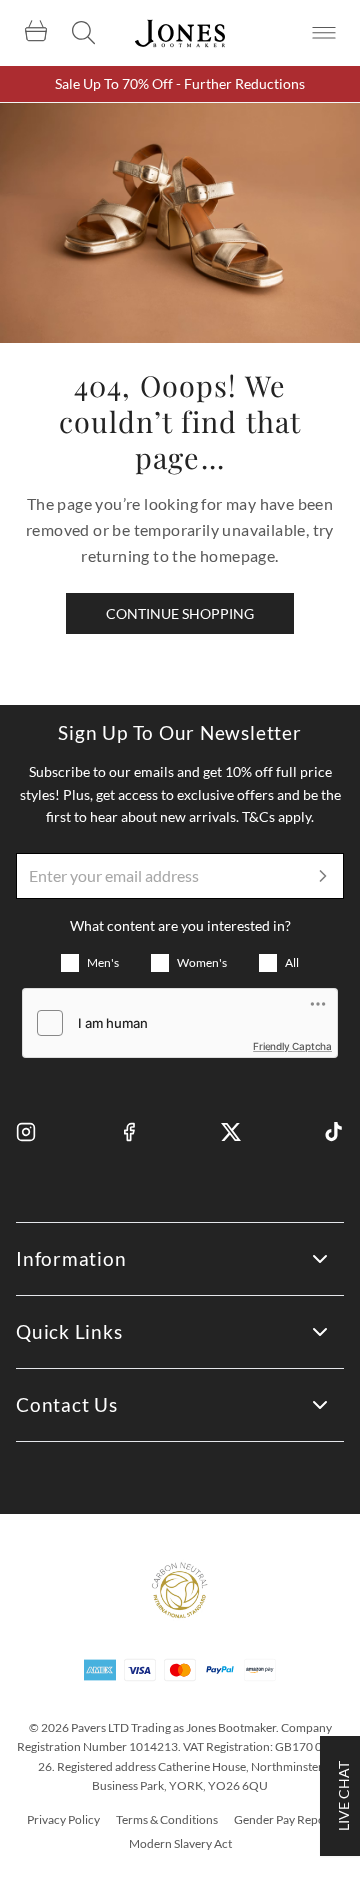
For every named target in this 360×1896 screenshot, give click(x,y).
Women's (202, 962)
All (292, 962)
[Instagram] (26, 1132)
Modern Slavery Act (180, 1843)
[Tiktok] (334, 1132)
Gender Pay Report (284, 1819)
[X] (231, 1132)
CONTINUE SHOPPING (180, 613)
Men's (103, 962)
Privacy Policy (63, 1819)
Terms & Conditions (167, 1819)
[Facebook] (129, 1132)
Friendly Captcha (292, 1046)
